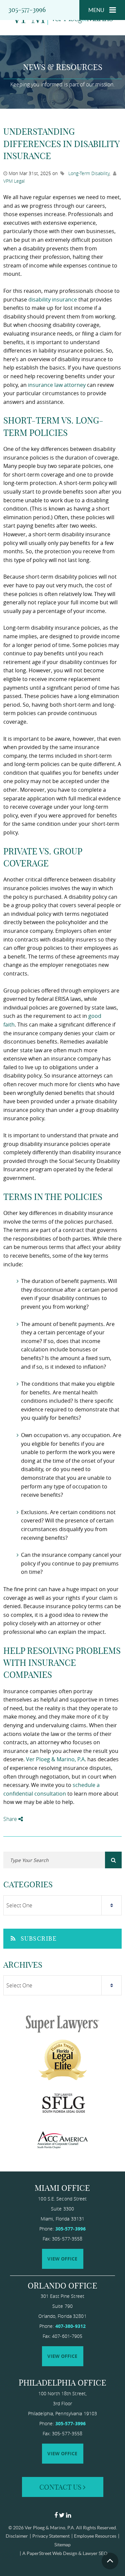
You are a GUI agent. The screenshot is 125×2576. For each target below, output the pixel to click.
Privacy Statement (51, 2536)
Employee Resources (95, 2536)
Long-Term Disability (89, 173)
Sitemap (62, 2545)
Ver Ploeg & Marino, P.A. (50, 2528)
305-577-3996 (27, 10)
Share (11, 1819)
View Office (62, 2259)
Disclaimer (17, 2536)
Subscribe (39, 1939)
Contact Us (61, 2487)
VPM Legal (14, 181)
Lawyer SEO (95, 2553)
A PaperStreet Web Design (50, 2553)
